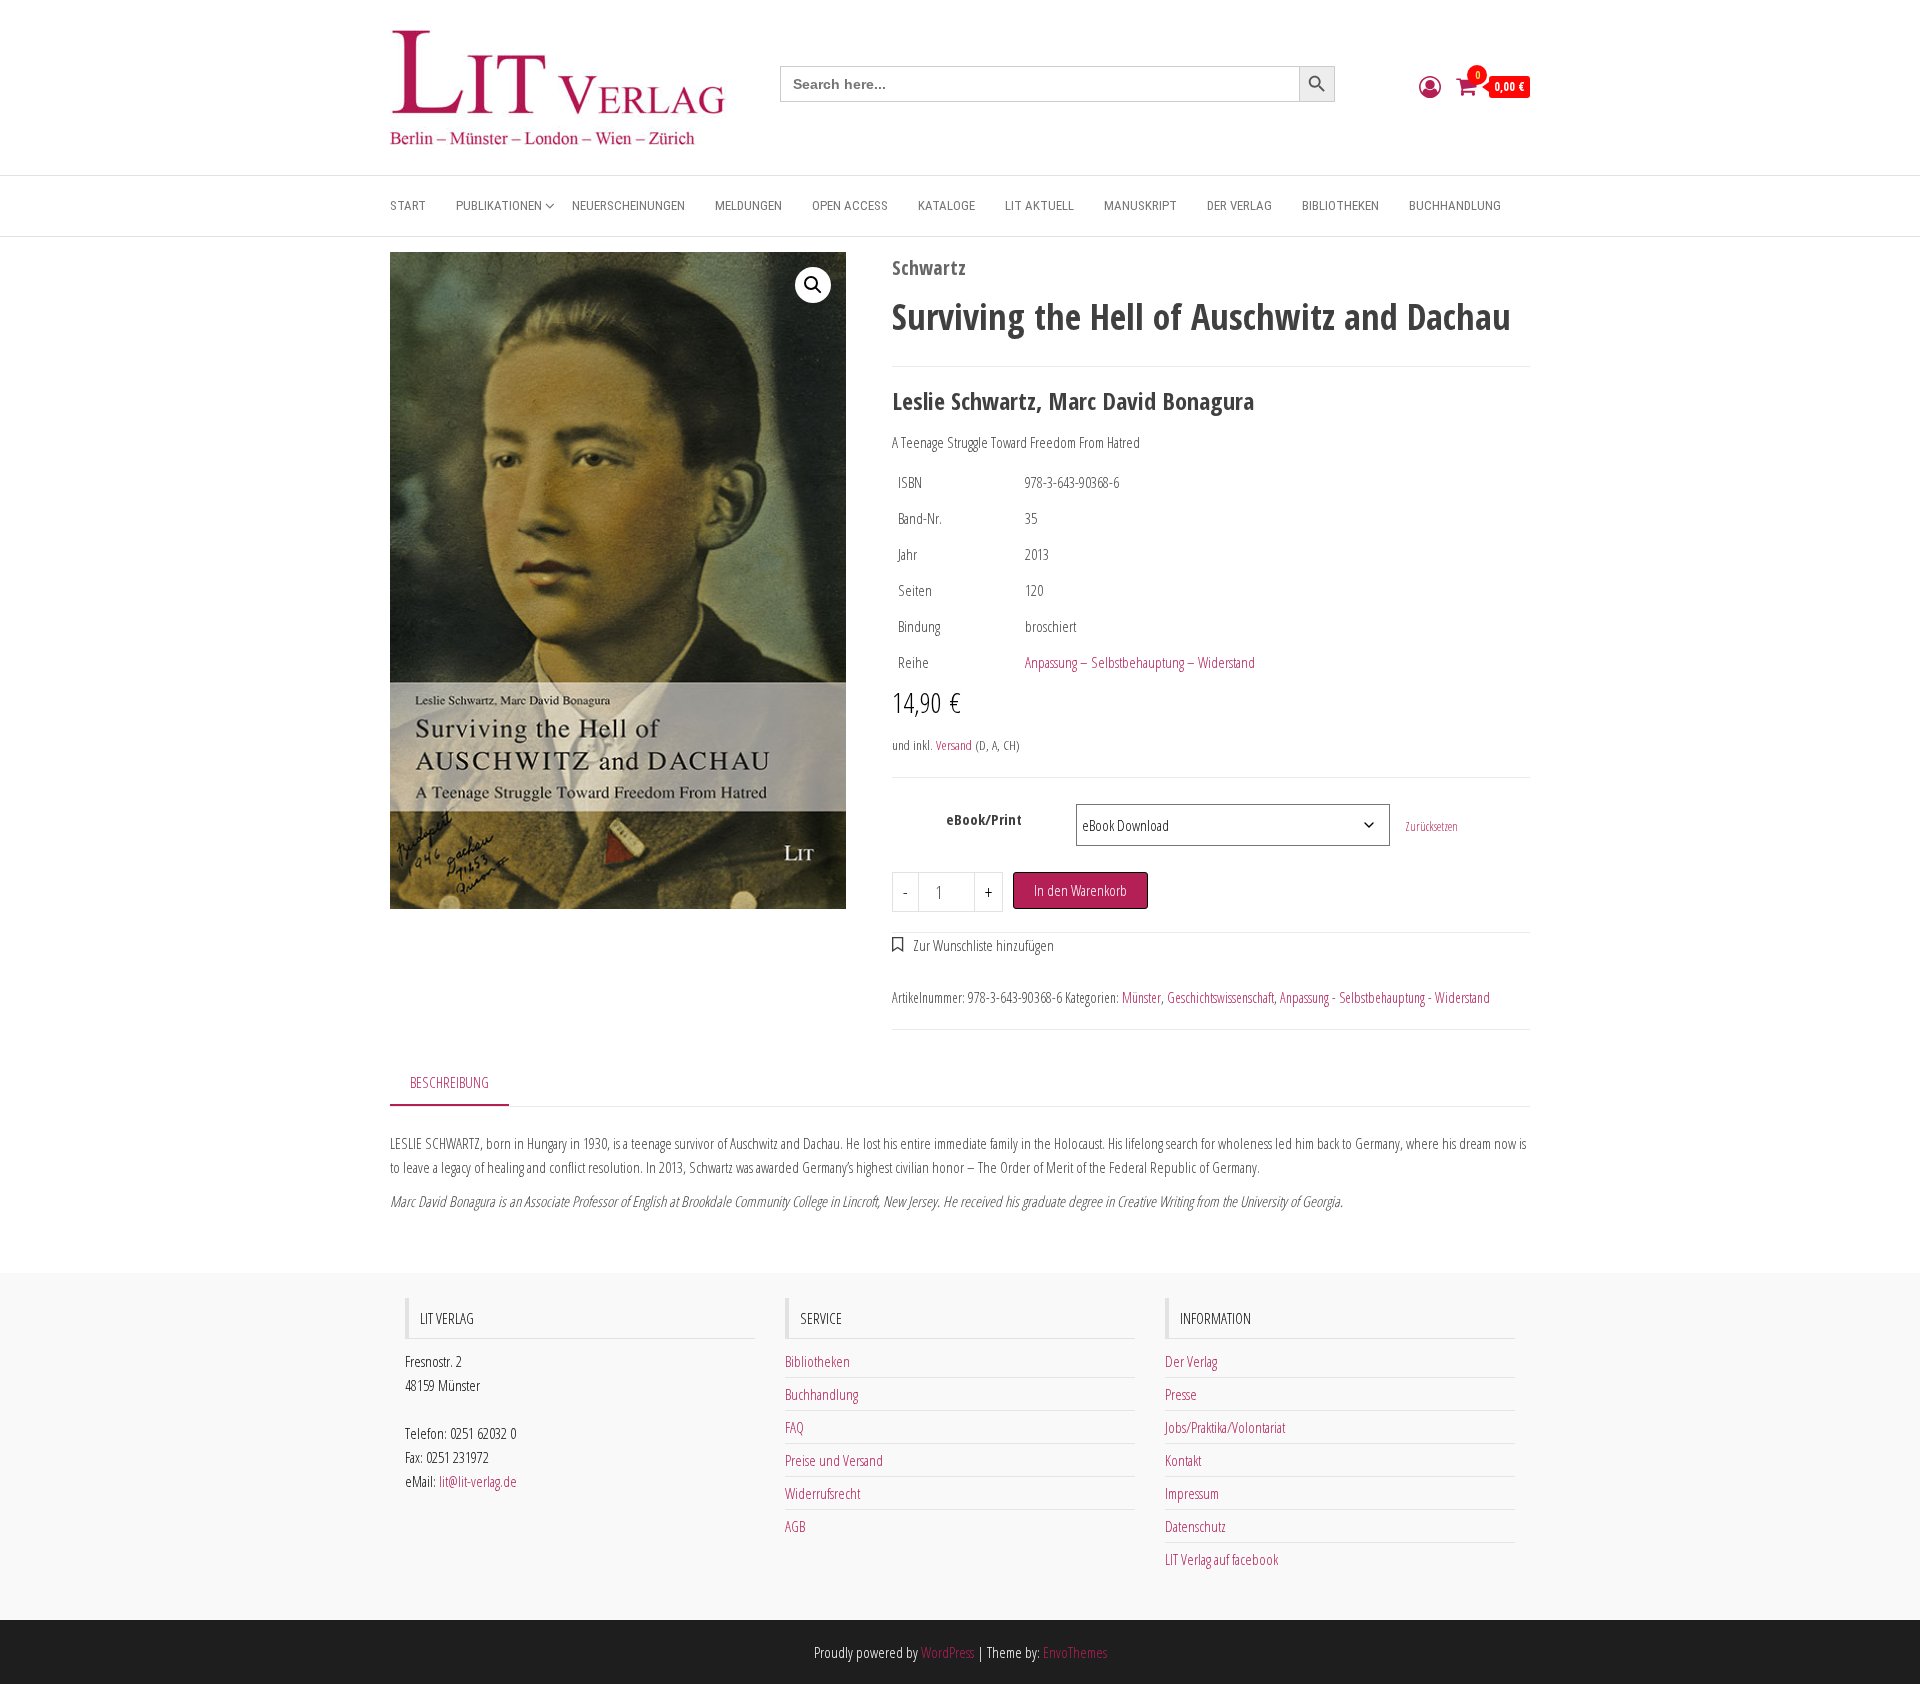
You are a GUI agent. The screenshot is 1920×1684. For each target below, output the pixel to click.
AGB (795, 1526)
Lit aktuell (1039, 205)
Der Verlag (1239, 205)
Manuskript (1140, 205)
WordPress (947, 1652)
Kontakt (1183, 1460)
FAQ (794, 1427)
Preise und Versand (834, 1460)
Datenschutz (1195, 1526)
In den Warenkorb (1080, 890)
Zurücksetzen (1431, 826)
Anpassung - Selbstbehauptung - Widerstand (1385, 997)
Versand (954, 745)
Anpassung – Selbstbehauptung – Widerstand (1140, 662)
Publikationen (499, 205)
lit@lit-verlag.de (478, 1481)
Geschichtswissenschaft (1220, 997)
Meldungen (748, 205)
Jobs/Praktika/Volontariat (1225, 1427)
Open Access (850, 205)
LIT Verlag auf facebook (1221, 1559)
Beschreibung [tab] (449, 1082)
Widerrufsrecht (822, 1493)
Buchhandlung (1455, 205)
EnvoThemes (1075, 1652)
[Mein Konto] (1430, 86)
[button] (813, 285)
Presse (1181, 1394)
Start (408, 205)
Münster (1141, 997)
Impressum (1192, 1493)
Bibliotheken (1340, 205)
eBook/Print (984, 819)
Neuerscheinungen (628, 205)
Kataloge (946, 205)
